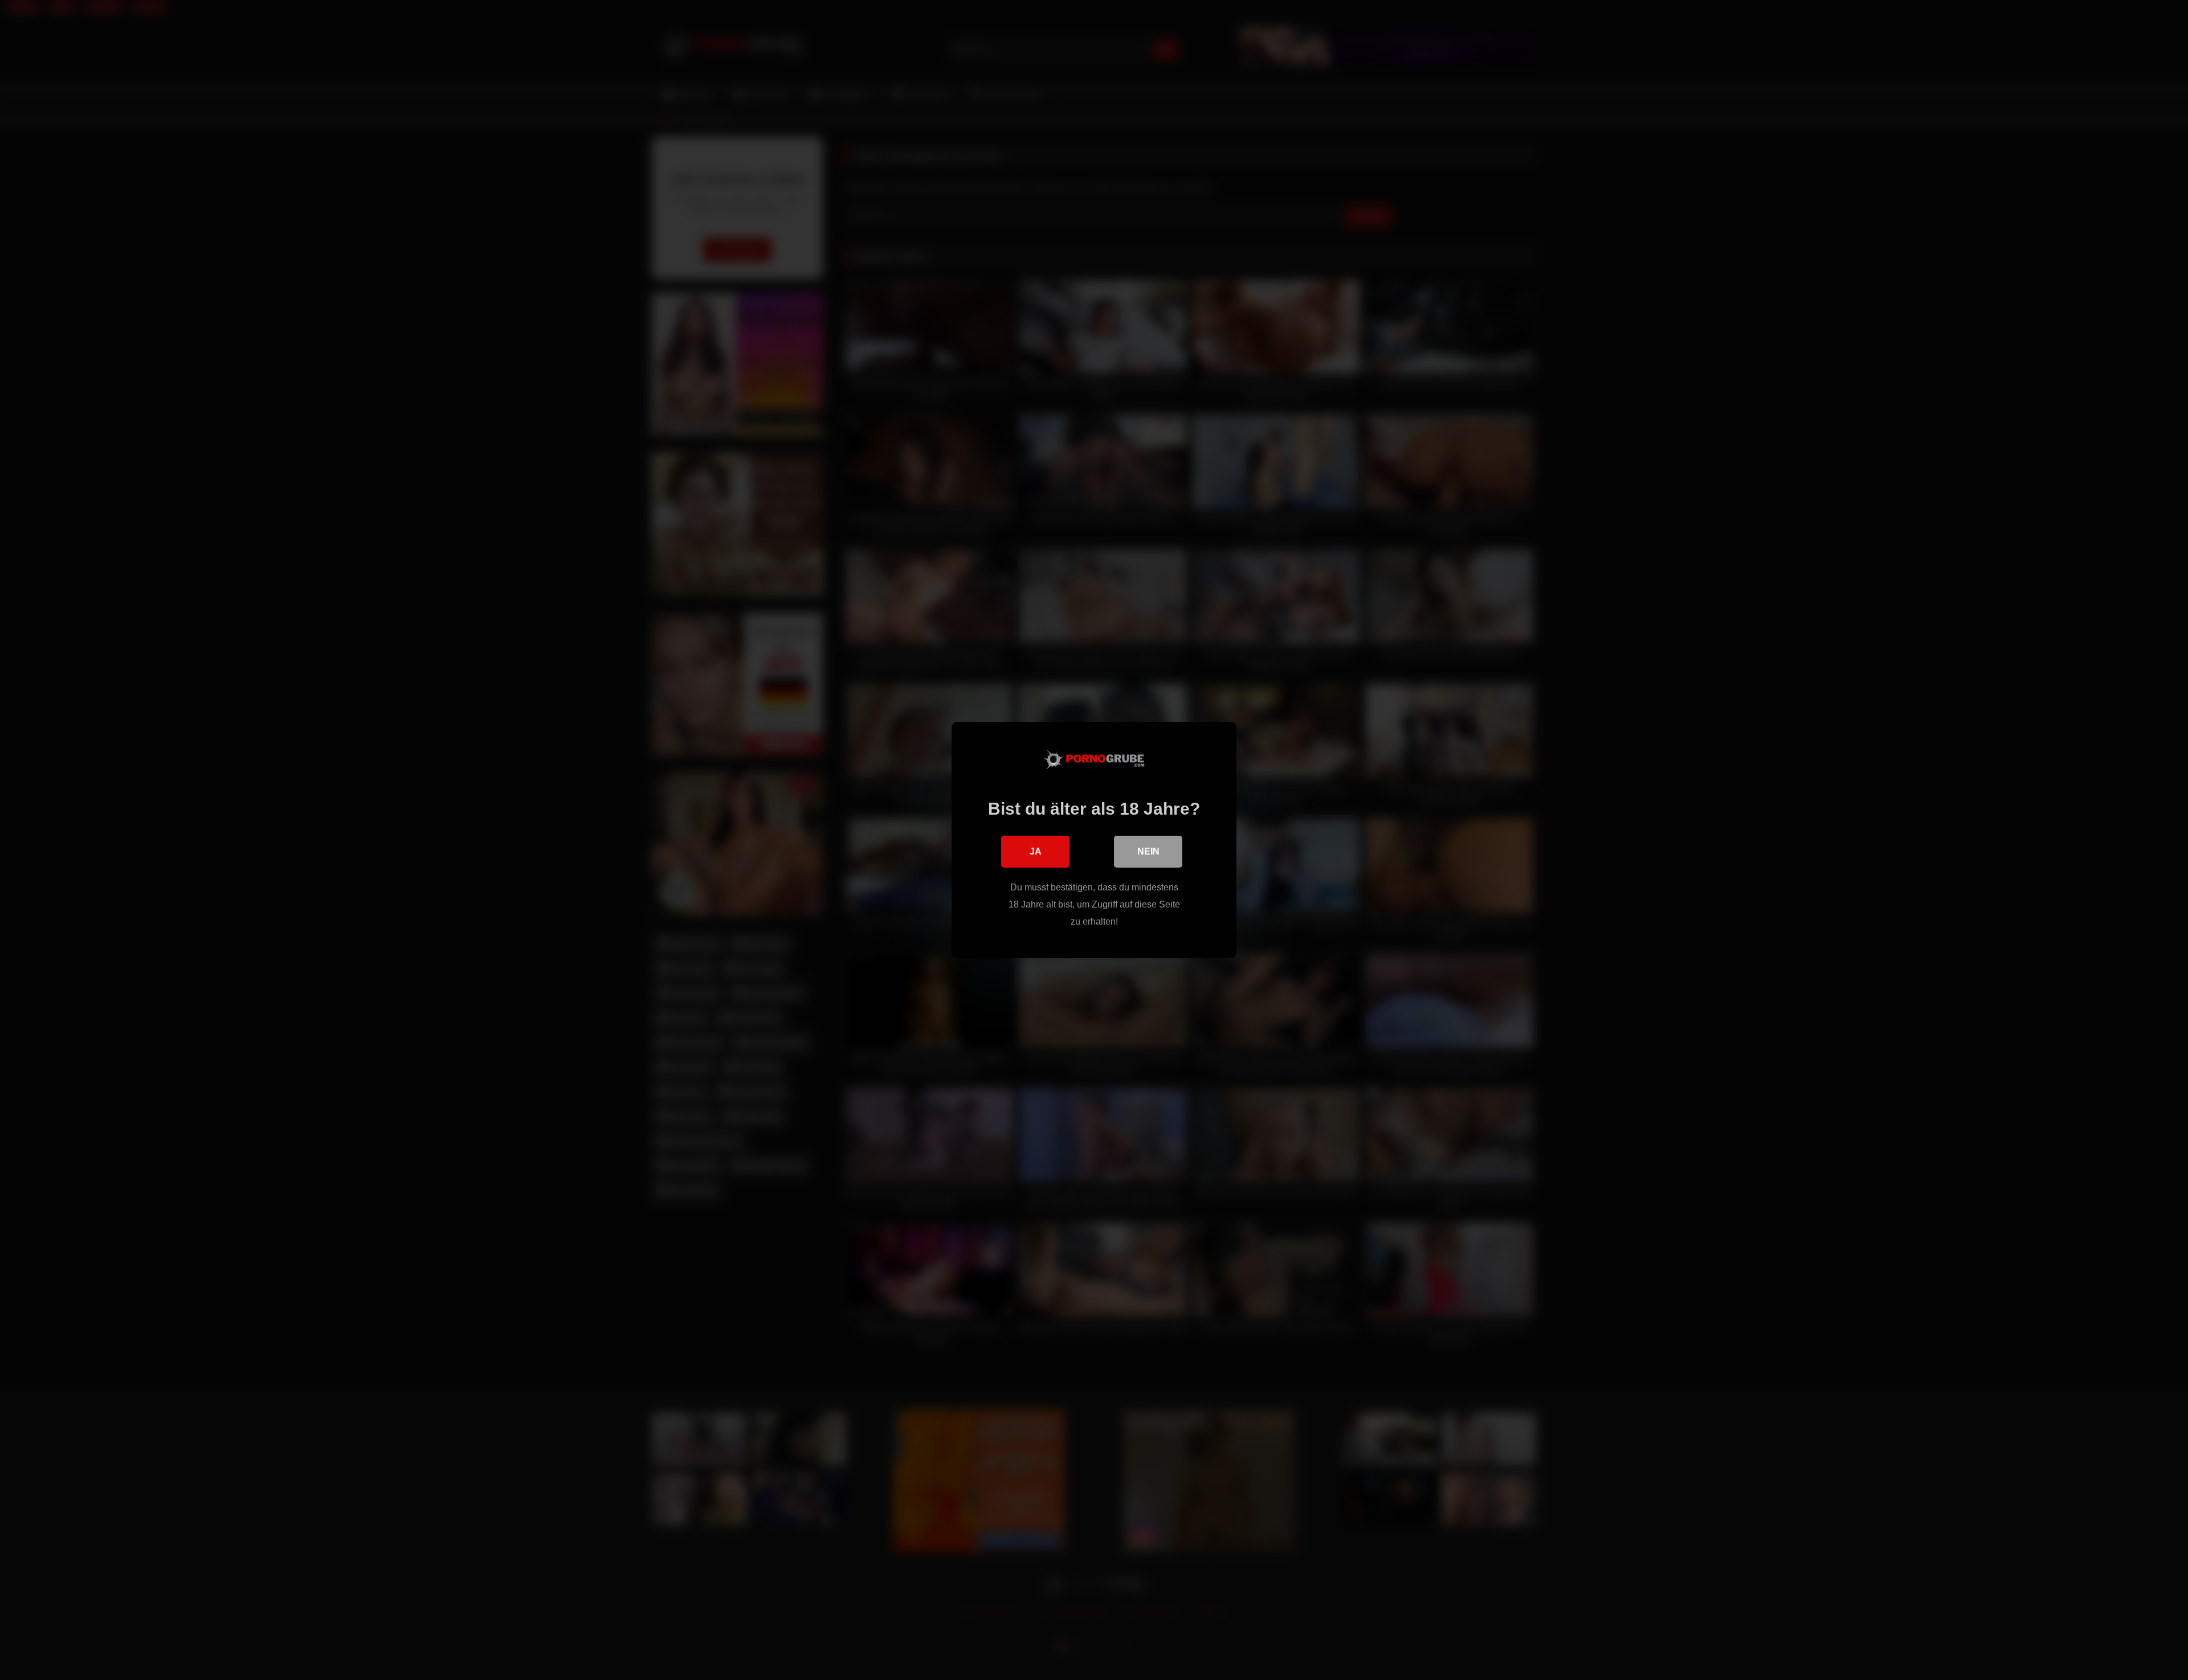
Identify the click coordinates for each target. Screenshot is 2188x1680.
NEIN (1148, 851)
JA (1036, 851)
